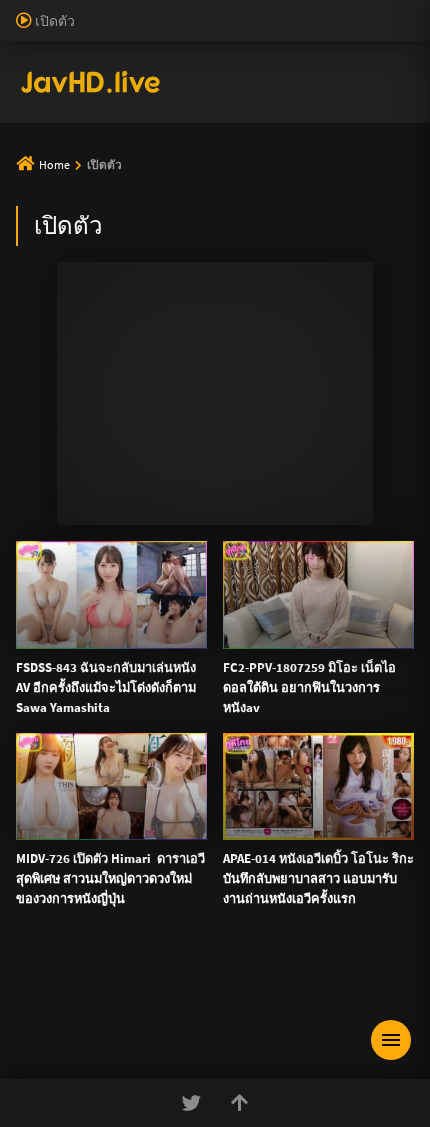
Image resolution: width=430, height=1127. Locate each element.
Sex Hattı (43, 199)
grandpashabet (204, 178)
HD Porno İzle (170, 1116)
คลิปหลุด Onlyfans (94, 396)
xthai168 (364, 1116)
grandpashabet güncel (327, 178)
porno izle (70, 10)
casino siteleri (305, 52)
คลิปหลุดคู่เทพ (82, 444)
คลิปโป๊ (57, 492)
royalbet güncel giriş (245, 10)
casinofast (30, 31)
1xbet (257, 136)
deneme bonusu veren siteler (221, 31)
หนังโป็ (56, 540)
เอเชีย (52, 588)
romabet (61, 178)
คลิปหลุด (63, 348)
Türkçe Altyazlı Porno (140, 199)
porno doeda (142, 10)
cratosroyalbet (229, 157)
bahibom (97, 31)
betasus (392, 136)
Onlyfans (62, 252)
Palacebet (345, 10)
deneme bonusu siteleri (155, 115)
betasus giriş (321, 136)
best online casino (290, 115)
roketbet (123, 178)
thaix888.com (371, 903)
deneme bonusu (333, 73)
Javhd (310, 1116)
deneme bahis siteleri (191, 52)
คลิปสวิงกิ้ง (70, 300)
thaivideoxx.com (69, 798)
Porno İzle (251, 1116)
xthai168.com (130, 651)
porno (18, 10)
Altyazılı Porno (75, 1116)
